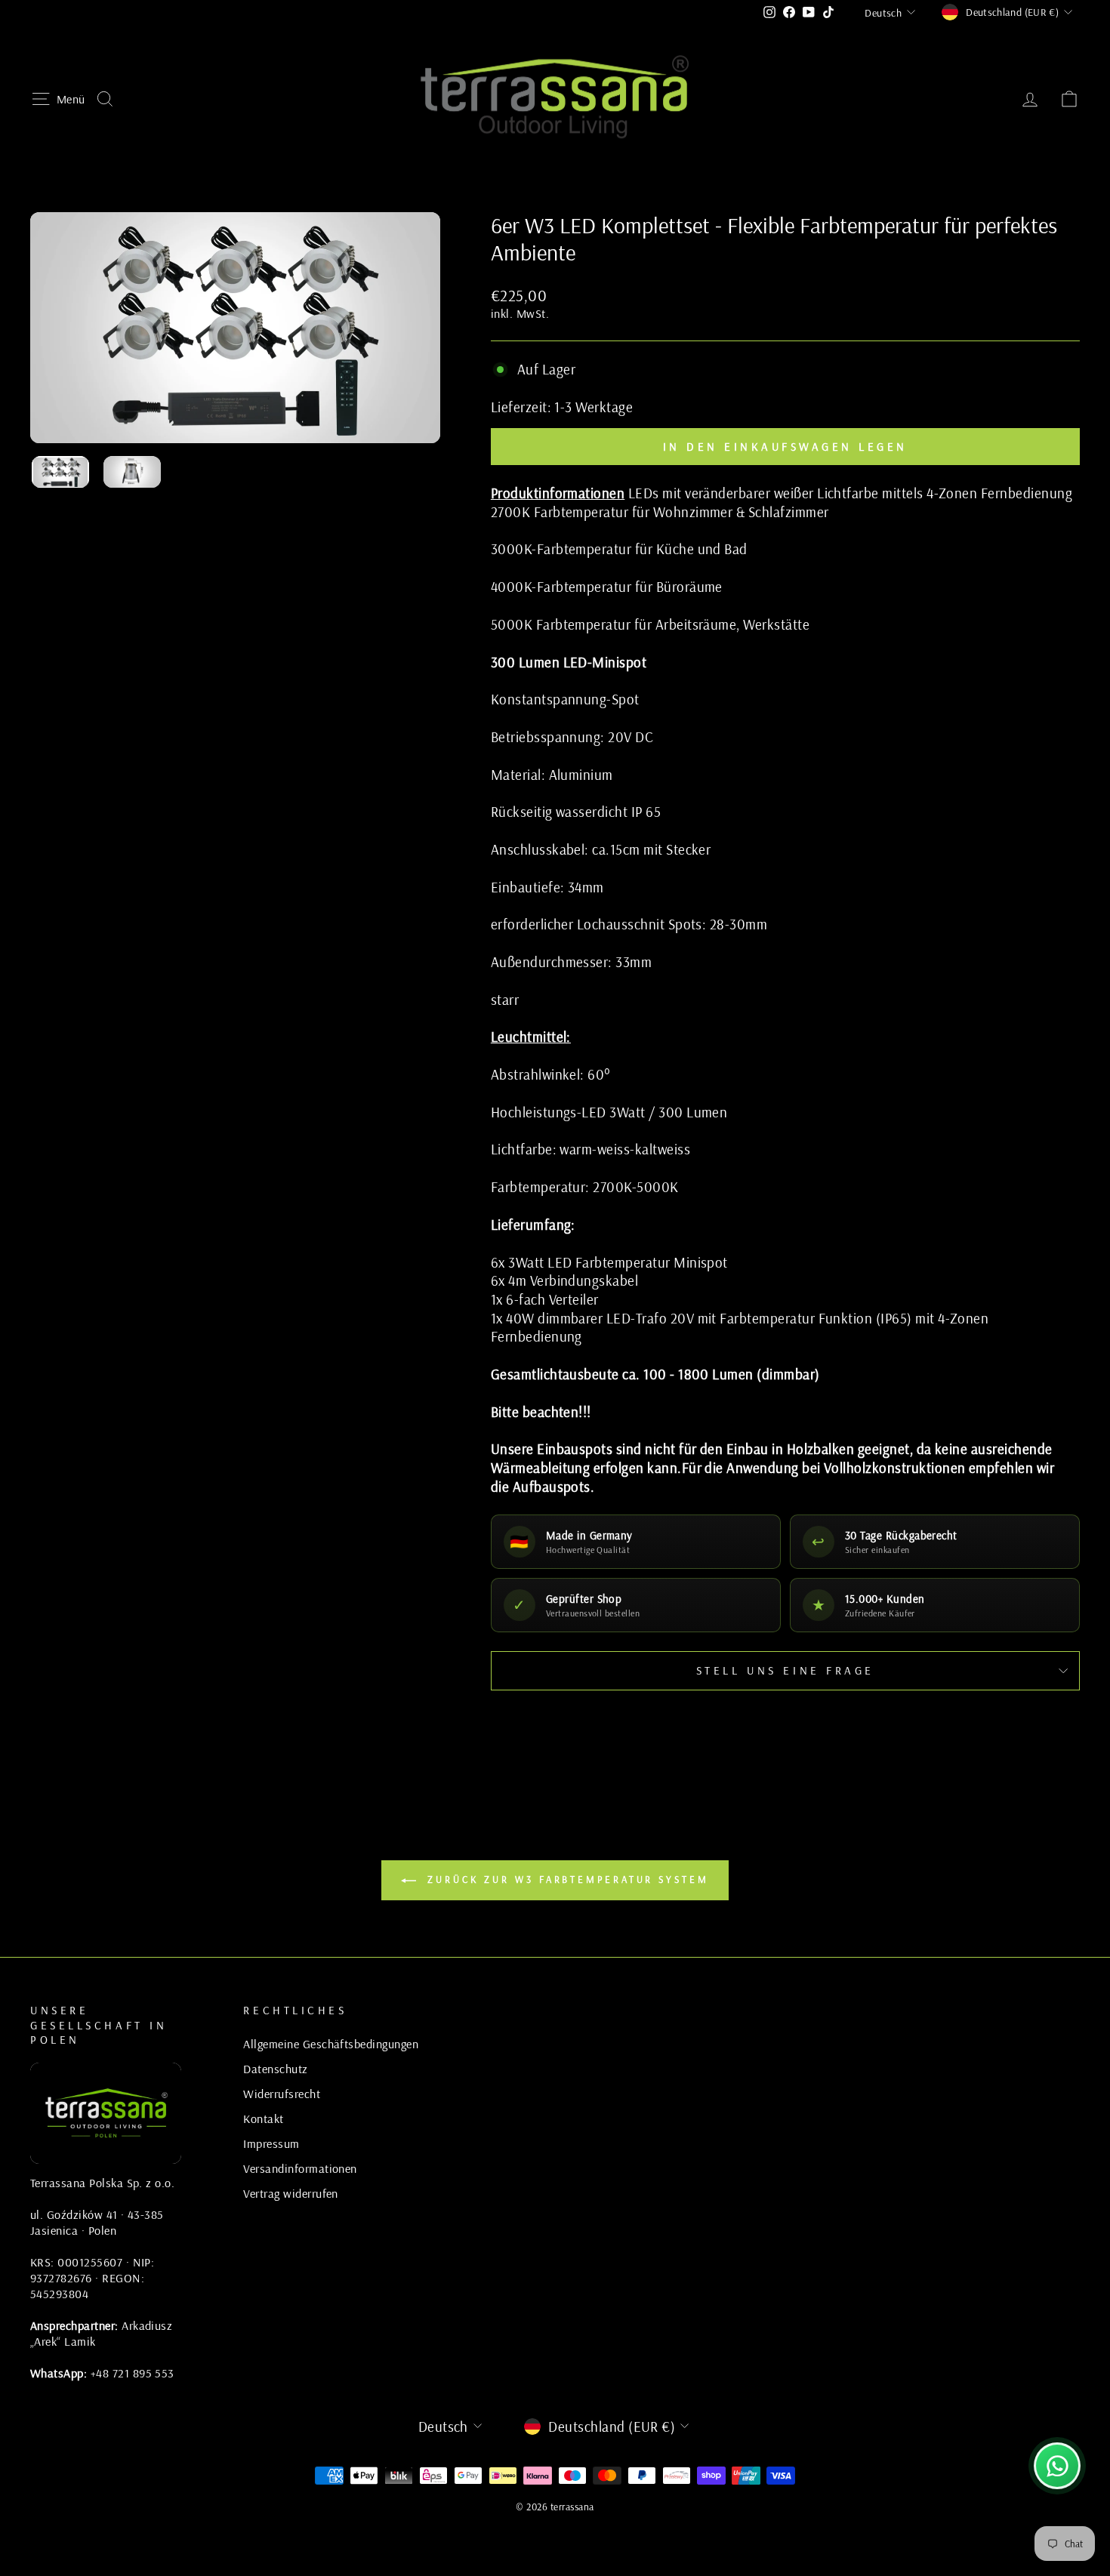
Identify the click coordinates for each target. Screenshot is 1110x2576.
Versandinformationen (300, 2168)
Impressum (271, 2143)
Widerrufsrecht (282, 2094)
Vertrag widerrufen (291, 2193)
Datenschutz (275, 2069)
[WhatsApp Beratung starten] (1057, 2466)
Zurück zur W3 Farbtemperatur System (565, 1879)
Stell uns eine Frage (785, 1670)
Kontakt (263, 2118)
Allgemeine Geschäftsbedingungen (331, 2044)
